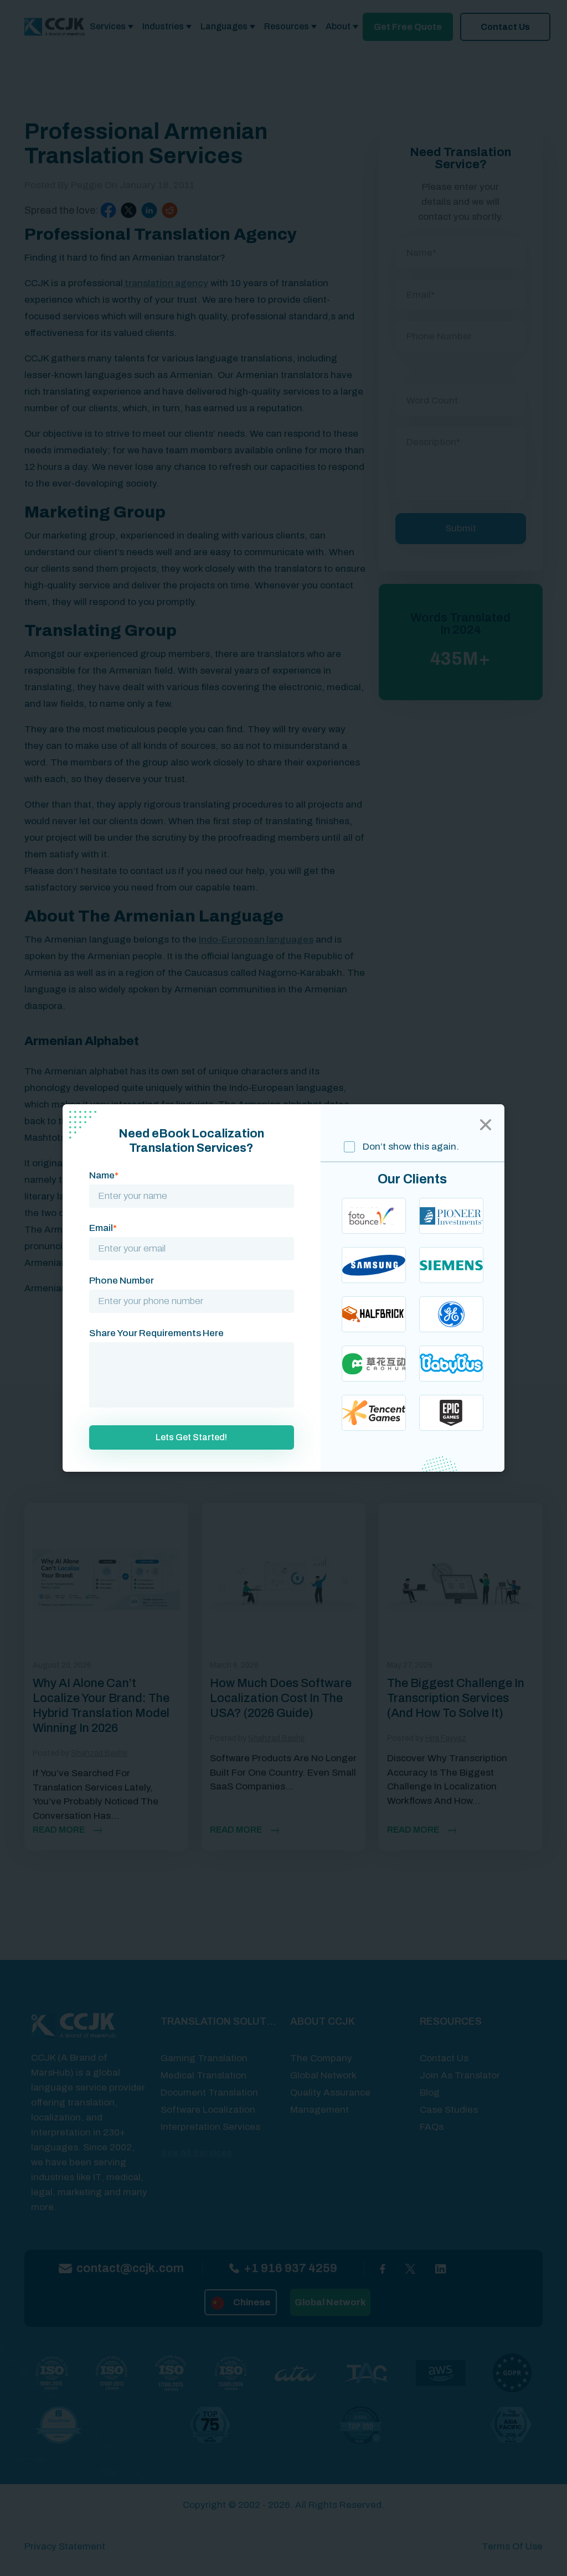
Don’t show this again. (410, 1147)
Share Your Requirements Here (156, 1333)
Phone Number (122, 1281)
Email (103, 1228)
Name (104, 1175)
